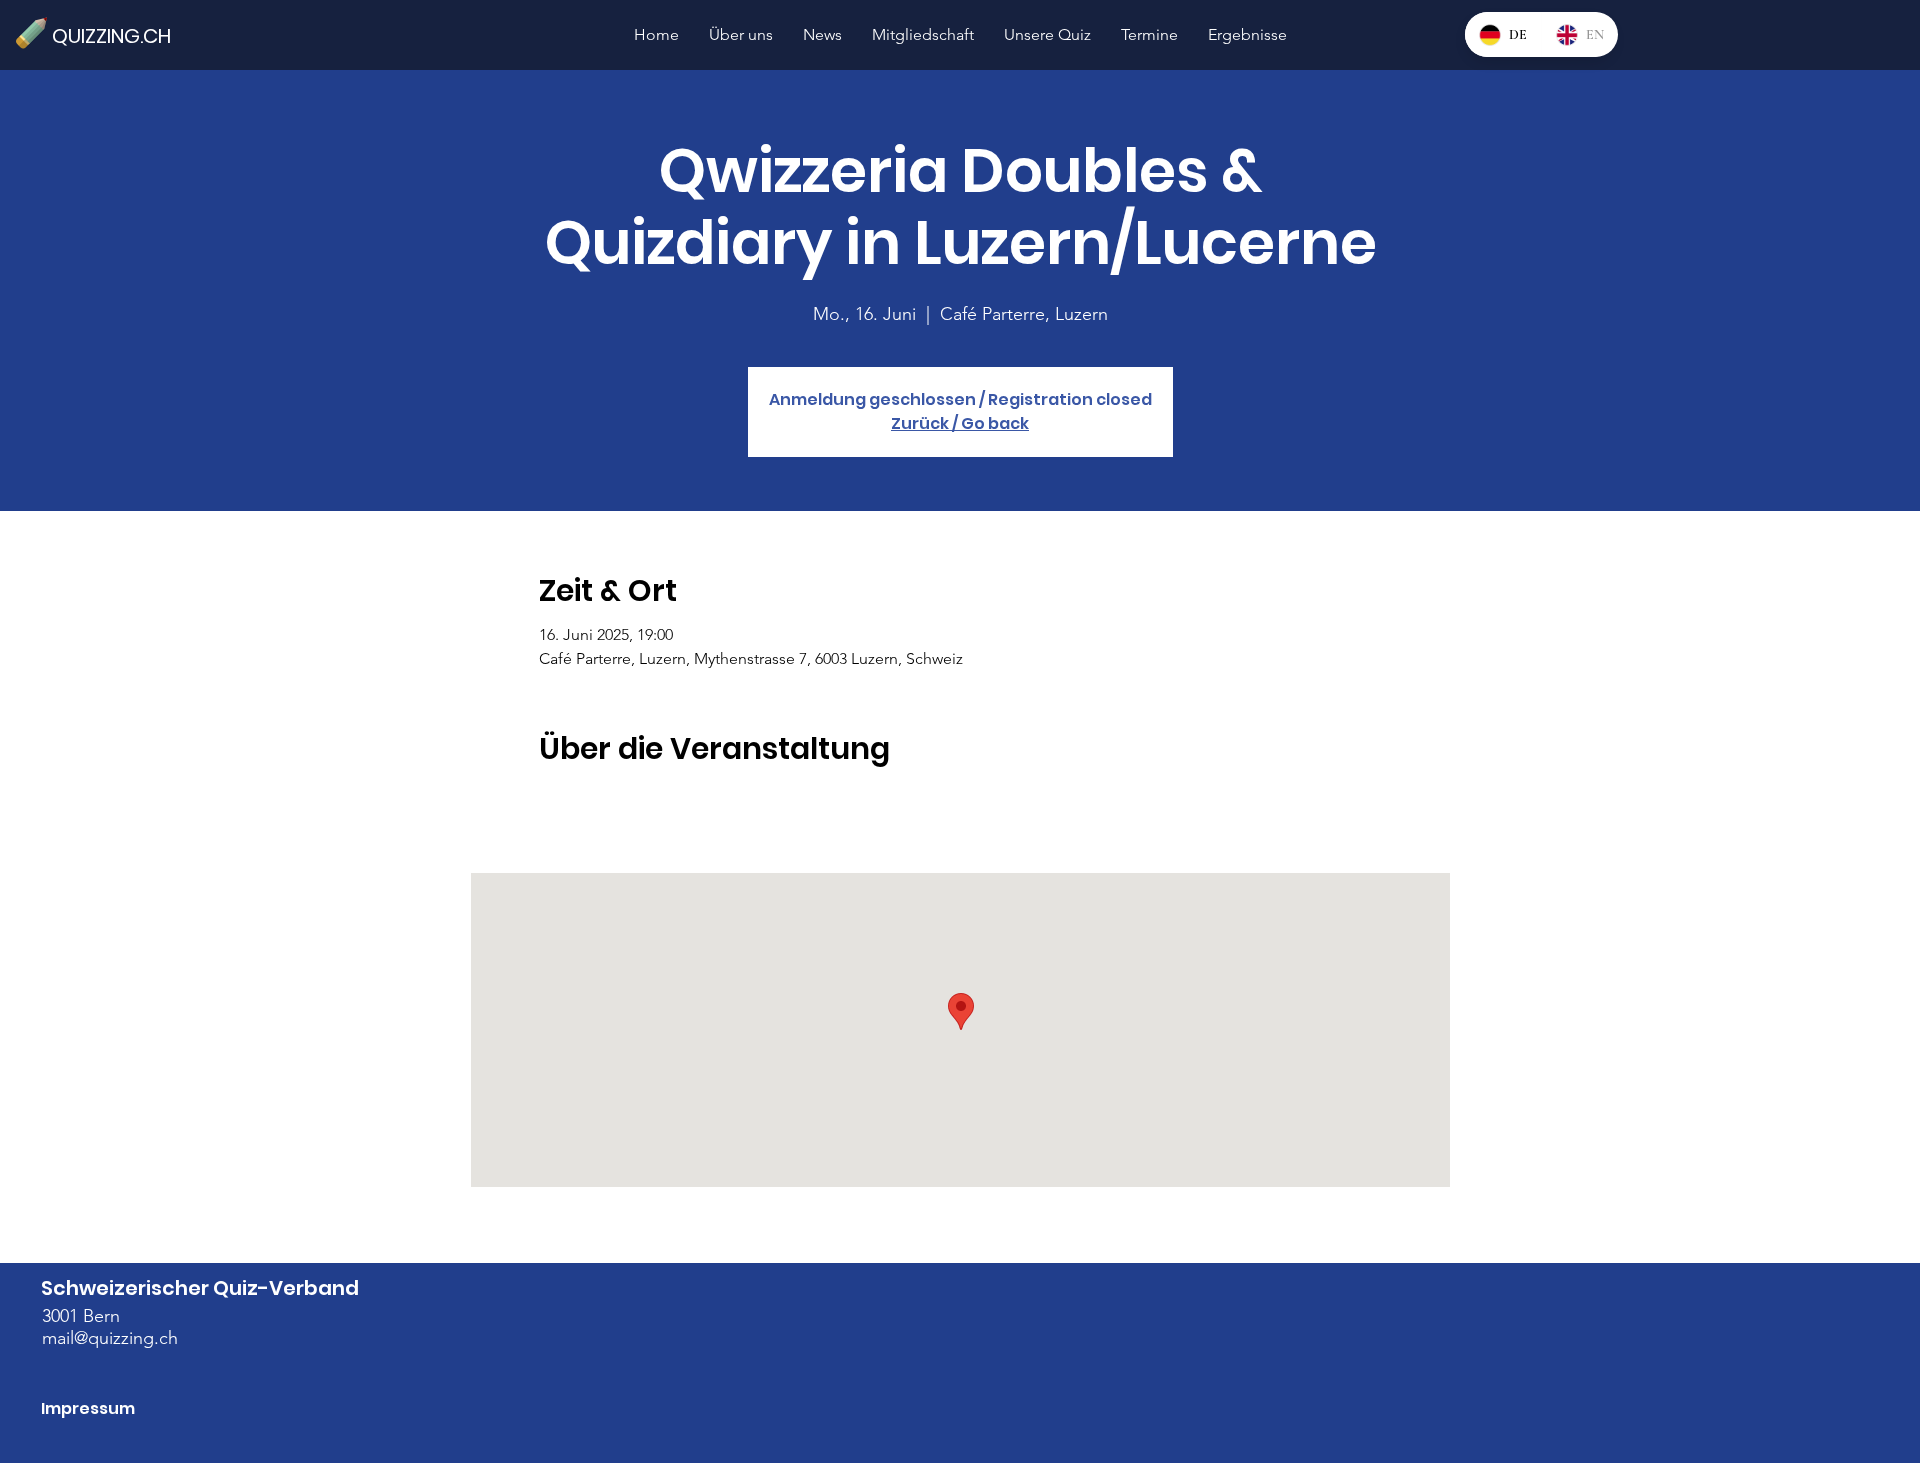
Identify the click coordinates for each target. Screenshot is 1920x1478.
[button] (1047, 34)
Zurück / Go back (960, 423)
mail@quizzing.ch (110, 1338)
